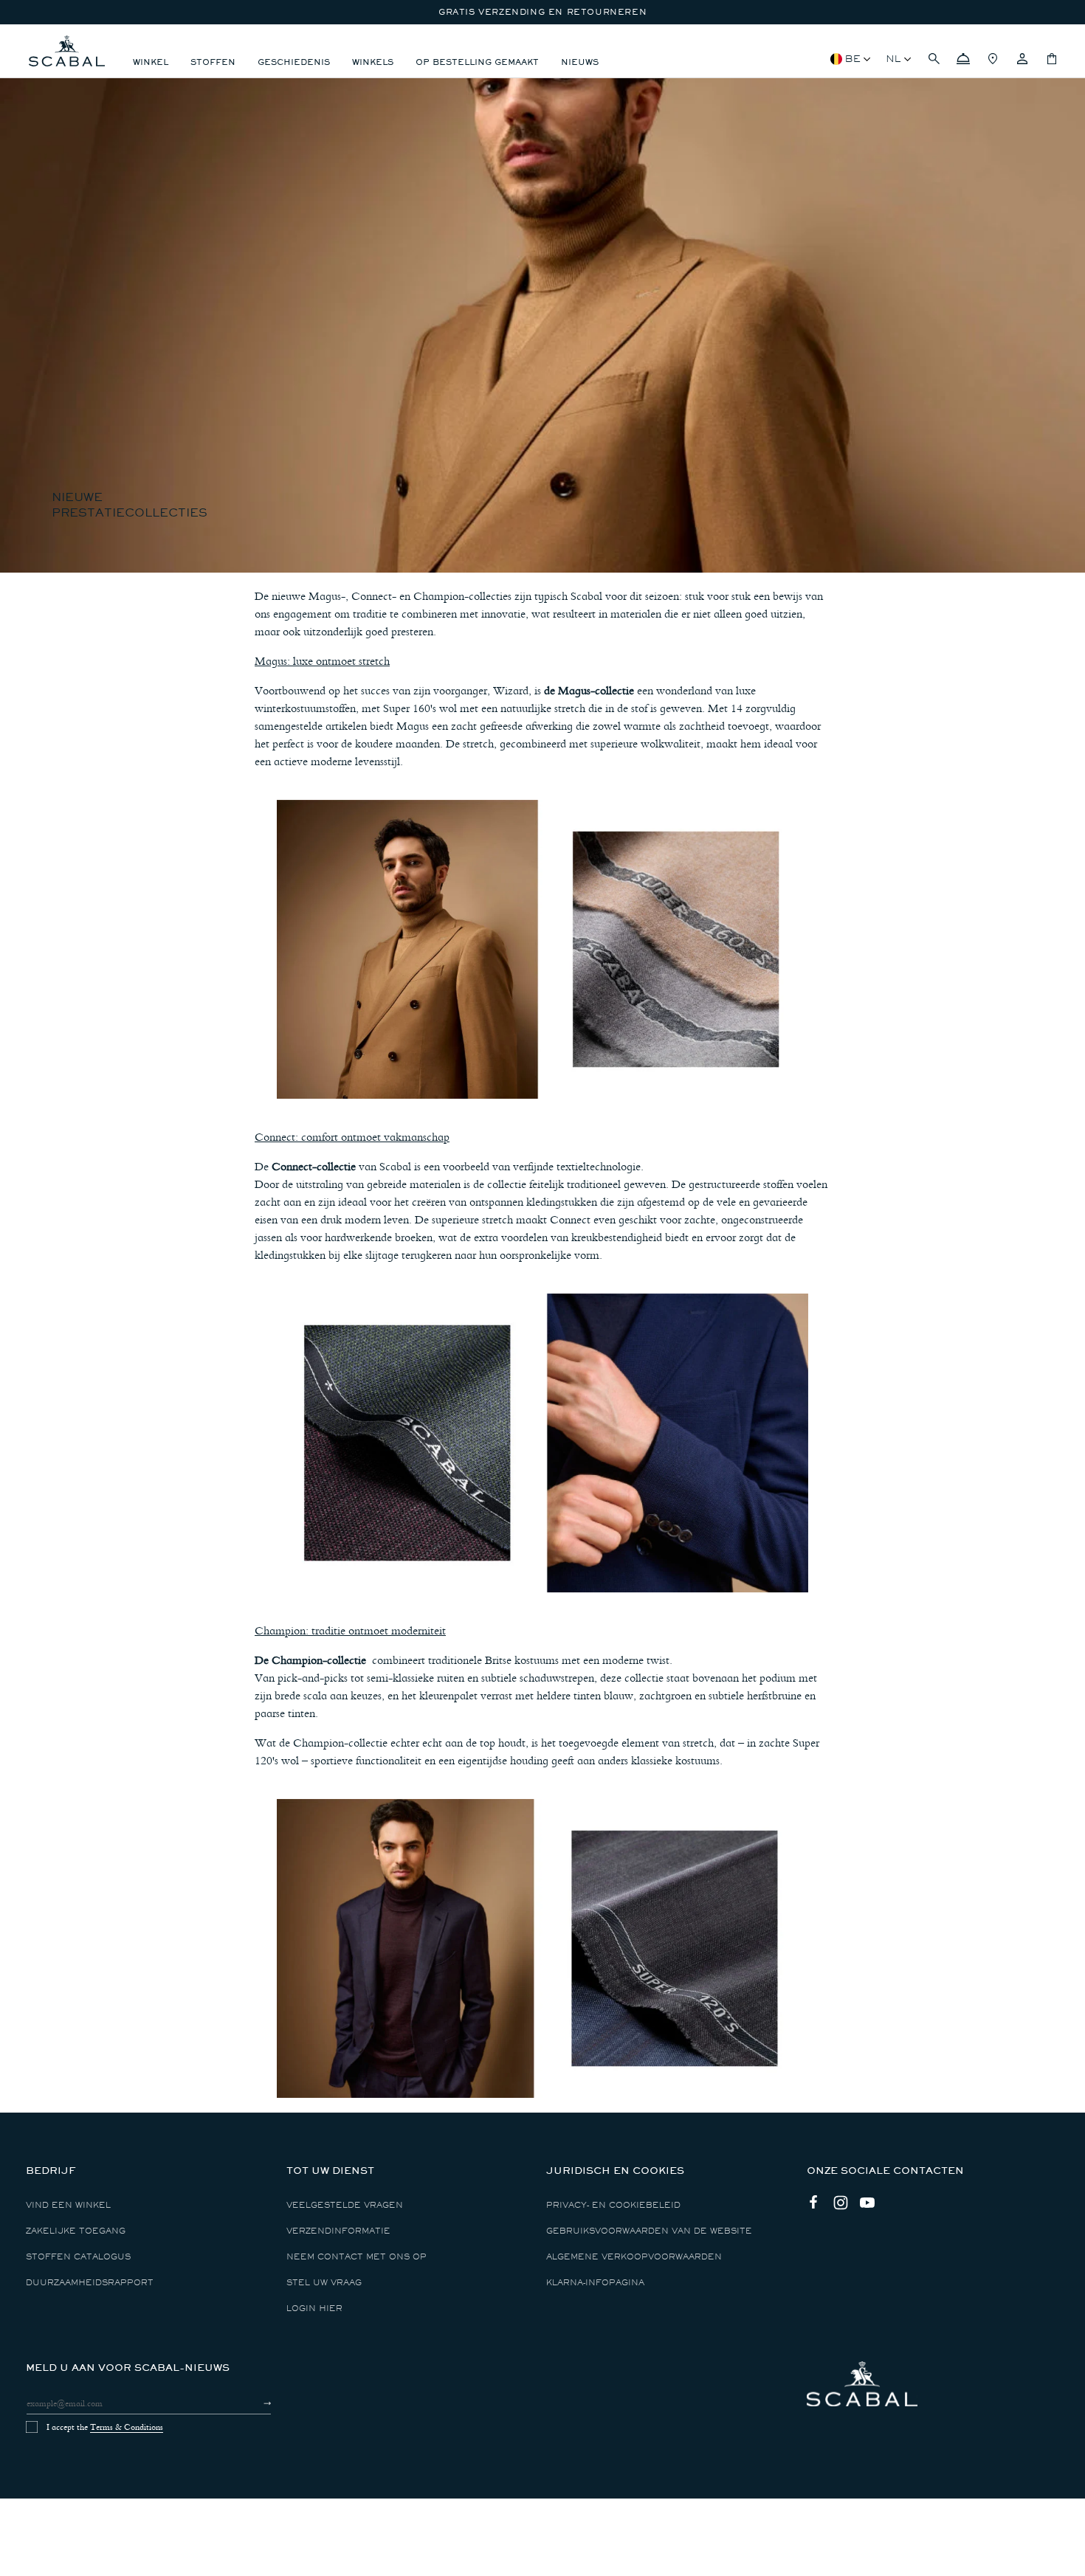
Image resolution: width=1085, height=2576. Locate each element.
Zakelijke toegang (76, 2231)
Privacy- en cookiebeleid (613, 2205)
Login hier (314, 2309)
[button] (934, 59)
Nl (893, 59)
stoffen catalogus (78, 2257)
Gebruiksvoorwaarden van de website (649, 2231)
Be (853, 59)
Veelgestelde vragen (345, 2205)
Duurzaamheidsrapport (90, 2283)
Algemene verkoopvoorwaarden (634, 2257)
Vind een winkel (68, 2205)
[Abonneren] (254, 2403)
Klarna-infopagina (595, 2283)
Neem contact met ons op (356, 2257)
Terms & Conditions (127, 2427)
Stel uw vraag (324, 2283)
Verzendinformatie (338, 2231)
